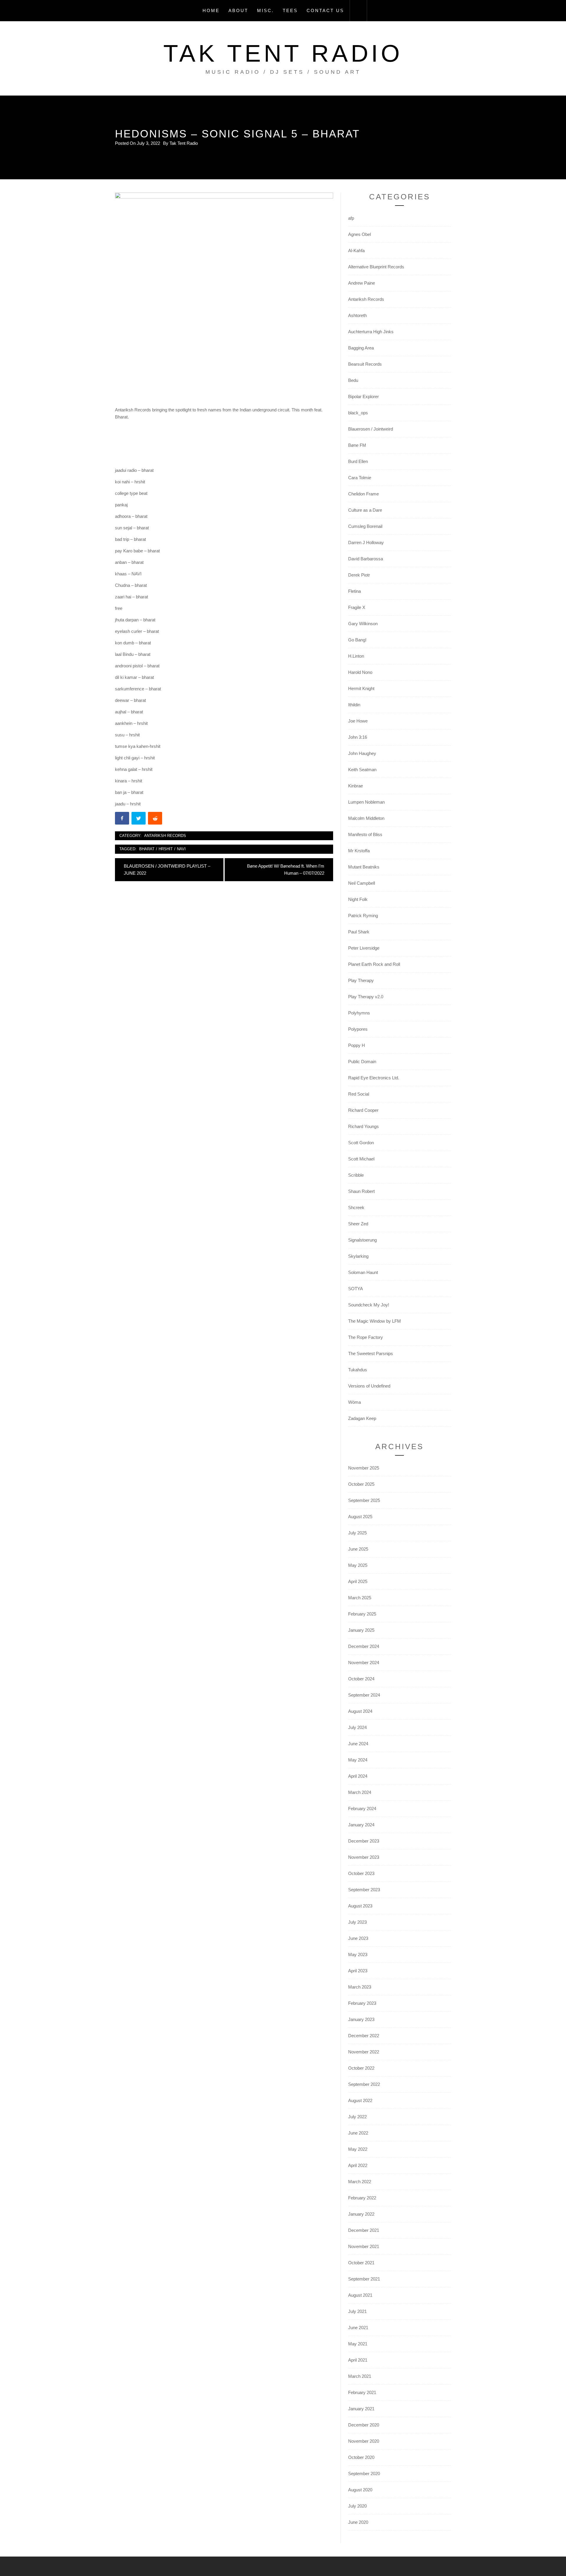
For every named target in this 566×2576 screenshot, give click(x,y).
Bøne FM (357, 445)
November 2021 (364, 2246)
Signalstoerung (362, 1240)
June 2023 (358, 1938)
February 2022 (362, 2198)
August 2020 (360, 2490)
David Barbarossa (366, 559)
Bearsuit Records (365, 364)
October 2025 (361, 1484)
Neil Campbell (362, 883)
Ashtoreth (357, 315)
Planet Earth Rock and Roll (374, 964)
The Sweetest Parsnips (371, 1353)
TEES (290, 10)
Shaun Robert (361, 1191)
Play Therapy (361, 980)
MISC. (265, 10)
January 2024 (361, 1825)
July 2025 (357, 1533)
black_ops (358, 413)
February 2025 (362, 1614)
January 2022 (361, 2214)
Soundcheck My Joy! (369, 1305)
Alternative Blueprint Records (376, 267)
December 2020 (364, 2425)
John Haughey (362, 753)
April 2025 (358, 1581)
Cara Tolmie (360, 478)
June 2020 (358, 2522)
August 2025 (360, 1517)
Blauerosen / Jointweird (371, 429)
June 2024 (358, 1744)
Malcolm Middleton (366, 818)
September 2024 (364, 1695)
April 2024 (358, 1776)
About (238, 10)
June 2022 (358, 2133)
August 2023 (360, 1906)
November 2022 (364, 2052)
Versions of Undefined (369, 1386)
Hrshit (166, 849)
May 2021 (358, 2344)
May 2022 (358, 2149)
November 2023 (364, 1857)
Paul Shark (359, 932)
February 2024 (362, 1809)
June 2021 (358, 2328)
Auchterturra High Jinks (371, 332)
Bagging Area (361, 348)
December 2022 (364, 2036)
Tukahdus (358, 1370)
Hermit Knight (361, 688)
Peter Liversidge (364, 948)
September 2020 (364, 2474)
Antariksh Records (165, 836)
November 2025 (364, 1468)
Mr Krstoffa (359, 851)
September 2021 (364, 2279)
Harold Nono (360, 672)
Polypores (358, 1029)
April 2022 (358, 2165)
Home (211, 10)
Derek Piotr (359, 575)
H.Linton (356, 656)
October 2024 (361, 1679)
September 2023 (364, 1890)
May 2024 (358, 1760)
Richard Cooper (363, 1110)
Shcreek (356, 1207)
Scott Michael (361, 1159)
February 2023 (362, 2003)
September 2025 (364, 1500)
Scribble (356, 1175)
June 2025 (358, 1549)
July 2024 (357, 1727)
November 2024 (364, 1663)
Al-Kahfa (356, 251)
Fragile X (357, 607)
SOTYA (356, 1289)
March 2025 (360, 1598)
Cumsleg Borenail (365, 526)
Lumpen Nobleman (366, 802)
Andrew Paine (362, 283)
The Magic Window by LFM (375, 1321)
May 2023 (358, 1954)
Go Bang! (357, 640)
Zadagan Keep (362, 1418)
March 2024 (360, 1792)
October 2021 (361, 2263)
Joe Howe (358, 721)
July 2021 (357, 2311)
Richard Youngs (363, 1126)
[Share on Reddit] (156, 819)
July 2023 (357, 1922)
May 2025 (358, 1565)
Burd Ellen (358, 461)
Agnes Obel (359, 234)
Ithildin (354, 705)
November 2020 (364, 2441)
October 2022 (361, 2068)
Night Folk (358, 899)
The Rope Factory (366, 1337)
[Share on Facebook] (123, 819)
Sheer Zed (358, 1224)
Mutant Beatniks (364, 867)
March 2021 (360, 2376)
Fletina (354, 591)
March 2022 (360, 2182)
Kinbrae (356, 786)
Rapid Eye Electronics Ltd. (374, 1078)
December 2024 (364, 1646)
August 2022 (360, 2100)
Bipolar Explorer (363, 397)
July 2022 (357, 2117)
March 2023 (360, 1987)
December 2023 (364, 1841)
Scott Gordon (361, 1143)
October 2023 (361, 1873)
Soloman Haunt (363, 1272)
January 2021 (361, 2409)
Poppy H (357, 1045)
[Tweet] (139, 819)
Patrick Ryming (363, 916)
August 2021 (360, 2295)
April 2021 (358, 2360)
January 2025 (361, 1630)
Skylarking (358, 1256)
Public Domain (362, 1062)
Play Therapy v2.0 (366, 997)
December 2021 (364, 2230)
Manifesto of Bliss (365, 834)
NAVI (181, 849)
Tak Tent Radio (283, 53)
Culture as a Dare (365, 510)
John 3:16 (358, 737)
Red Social (359, 1094)
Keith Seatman (362, 770)
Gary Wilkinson (363, 624)
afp (351, 218)
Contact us (325, 10)
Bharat (147, 849)
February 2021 (362, 2392)
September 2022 (364, 2084)
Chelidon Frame (363, 494)
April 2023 (358, 1971)
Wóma (354, 1402)
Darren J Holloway (366, 542)
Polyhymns (359, 1013)
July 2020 (357, 2506)
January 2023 (361, 2019)
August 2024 (360, 1711)
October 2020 (361, 2457)
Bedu (353, 380)
